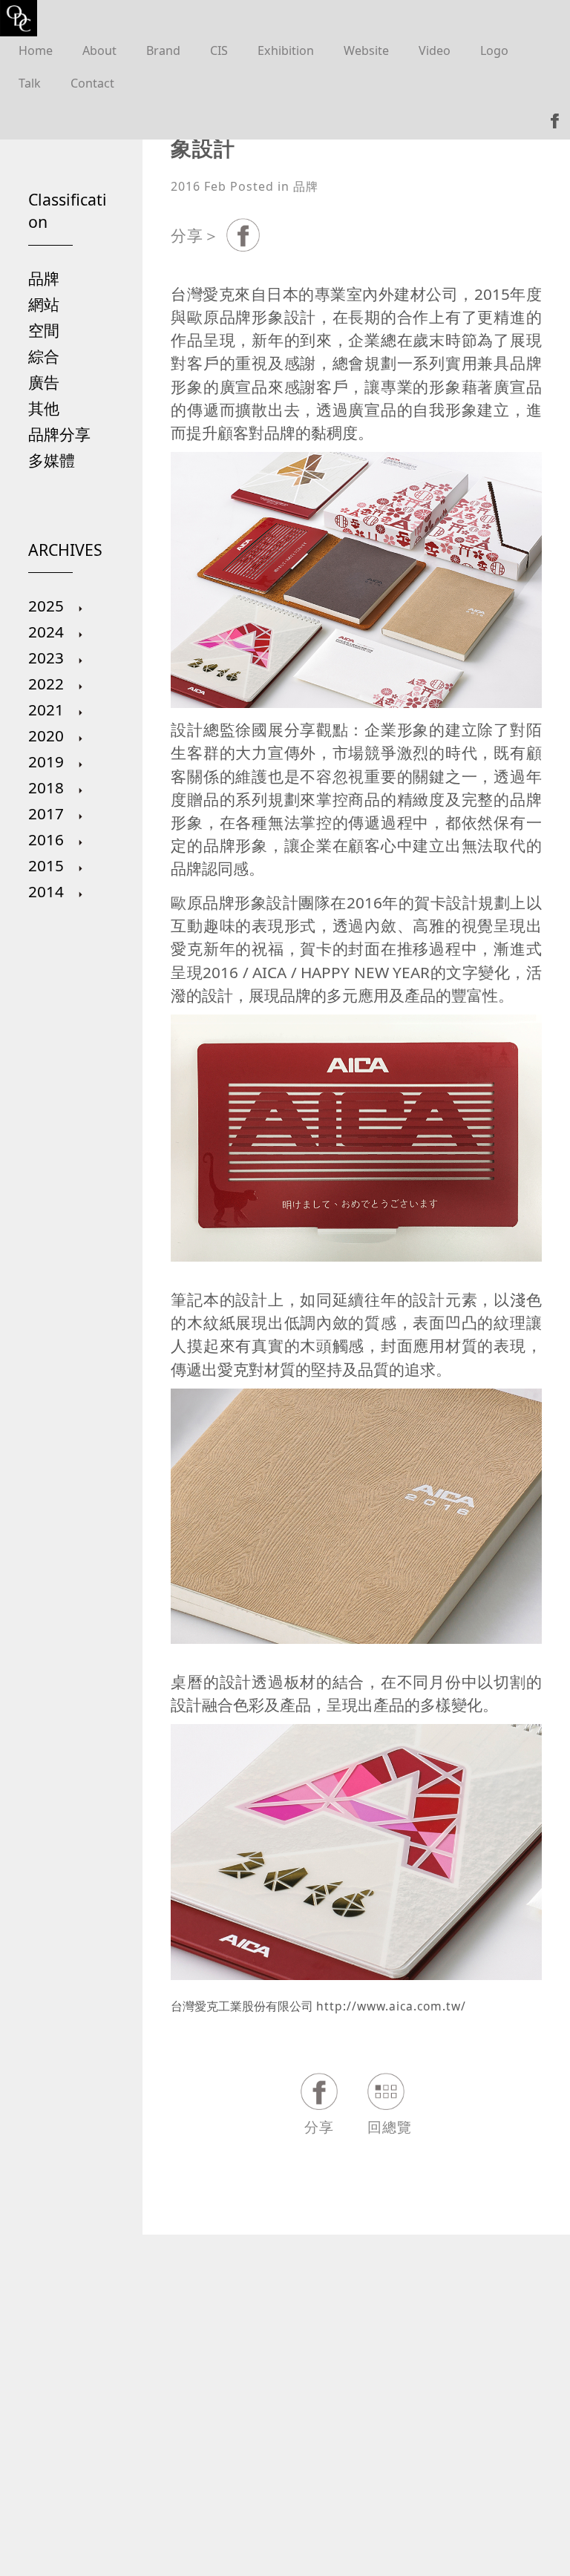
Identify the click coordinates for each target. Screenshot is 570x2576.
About (99, 50)
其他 (44, 408)
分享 (319, 2127)
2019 (48, 761)
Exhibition (286, 50)
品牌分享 (59, 434)
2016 (48, 839)
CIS (219, 50)
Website (366, 50)
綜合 (44, 356)
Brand (163, 50)
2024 (48, 632)
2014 (48, 891)
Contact (92, 83)
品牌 (44, 278)
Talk (30, 83)
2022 (48, 684)
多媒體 (52, 460)
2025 (48, 606)
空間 (44, 330)
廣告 (44, 382)
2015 (48, 865)
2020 (48, 735)
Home (36, 50)
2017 (48, 813)
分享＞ (195, 235)
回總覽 (390, 2127)
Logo (494, 50)
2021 (48, 709)
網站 (44, 304)
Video (435, 50)
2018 (48, 787)
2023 (48, 658)
